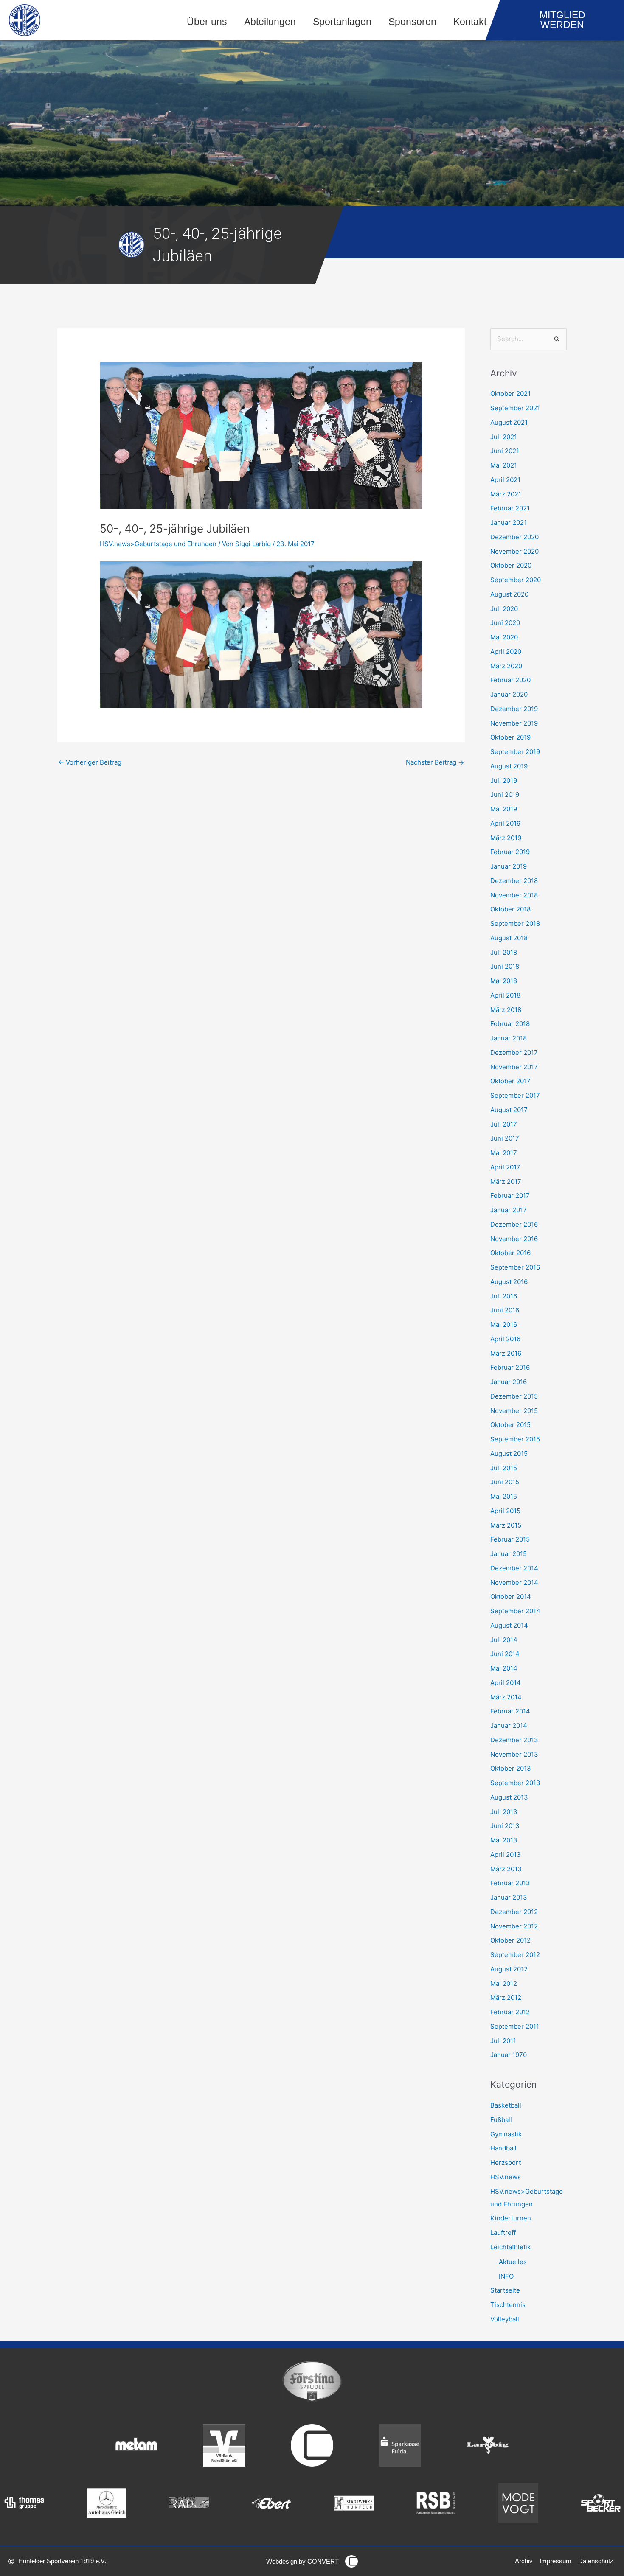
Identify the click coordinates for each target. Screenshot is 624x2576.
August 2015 (509, 1453)
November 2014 (514, 1582)
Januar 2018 (509, 1038)
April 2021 (505, 480)
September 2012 (515, 1955)
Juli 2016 (504, 1296)
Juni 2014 (505, 1654)
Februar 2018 (510, 1024)
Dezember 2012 (514, 1912)
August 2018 (509, 938)
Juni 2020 (505, 623)
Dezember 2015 (514, 1396)
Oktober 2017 (510, 1081)
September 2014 (515, 1611)
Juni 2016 (505, 1310)
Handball (503, 2148)
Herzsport (506, 2163)
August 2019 (509, 766)
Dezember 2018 (514, 881)
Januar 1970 (509, 2055)
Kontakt (470, 22)
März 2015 (506, 1525)
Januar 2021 (509, 523)
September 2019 (515, 752)
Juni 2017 (505, 1138)
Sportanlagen (342, 22)
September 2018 (515, 924)
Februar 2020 (510, 680)
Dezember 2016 (514, 1224)
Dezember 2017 (514, 1053)
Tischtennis (508, 2305)
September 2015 (515, 1439)
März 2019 (506, 838)
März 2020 (506, 666)
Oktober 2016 (510, 1253)
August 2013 (509, 1797)
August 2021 (509, 422)
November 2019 (514, 723)
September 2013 (515, 1783)
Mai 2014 (504, 1668)
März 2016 (506, 1353)
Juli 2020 (504, 609)
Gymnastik (506, 2134)
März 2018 (506, 1010)
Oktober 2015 (510, 1425)
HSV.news (506, 2177)
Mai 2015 (504, 1496)
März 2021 (506, 494)
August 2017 (509, 1110)
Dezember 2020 (514, 537)
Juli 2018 (504, 952)
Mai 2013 (504, 1840)
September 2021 (515, 408)
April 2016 (505, 1339)
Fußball (501, 2120)
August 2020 (509, 594)
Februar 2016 (510, 1367)
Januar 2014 (509, 1725)
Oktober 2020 (511, 565)
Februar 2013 (510, 1883)
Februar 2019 (510, 852)
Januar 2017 (509, 1210)
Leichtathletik (510, 2247)
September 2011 (515, 2026)
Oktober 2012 (510, 1940)
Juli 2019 (504, 781)
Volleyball (505, 2319)
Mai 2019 (504, 809)
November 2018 (514, 895)
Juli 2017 (504, 1124)
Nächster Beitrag (435, 762)
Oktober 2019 (510, 737)
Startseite (505, 2290)
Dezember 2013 (514, 1740)
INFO (506, 2276)
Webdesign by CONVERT (302, 2561)
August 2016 (509, 1282)
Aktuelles (513, 2262)
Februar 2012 (510, 2012)
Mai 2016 (504, 1324)
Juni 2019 (505, 795)
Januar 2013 (509, 1897)
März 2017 (506, 1181)
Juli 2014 (504, 1640)
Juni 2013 (505, 1826)
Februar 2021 (510, 508)
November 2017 (514, 1067)
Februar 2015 (510, 1539)
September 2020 (516, 580)
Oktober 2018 (510, 909)
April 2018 (505, 995)
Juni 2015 (505, 1482)
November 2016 (514, 1239)
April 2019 (505, 823)
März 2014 (506, 1697)
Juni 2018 (505, 966)
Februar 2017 (510, 1195)
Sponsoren (412, 22)
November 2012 (514, 1926)
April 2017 (505, 1167)
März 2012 (506, 1997)
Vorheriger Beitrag (90, 762)
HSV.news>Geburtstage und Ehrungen (158, 544)
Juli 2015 (504, 1468)
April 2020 (506, 652)
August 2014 (509, 1625)
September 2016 (515, 1267)
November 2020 (514, 551)
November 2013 (514, 1754)
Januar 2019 (509, 866)
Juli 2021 (504, 437)
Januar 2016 (509, 1382)
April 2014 (506, 1683)
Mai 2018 (504, 981)
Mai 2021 (504, 465)
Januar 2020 (509, 694)
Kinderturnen (511, 2218)
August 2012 (509, 1969)
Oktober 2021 (510, 394)
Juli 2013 (504, 1812)
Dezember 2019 (514, 709)
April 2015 (505, 1511)
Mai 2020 (504, 637)
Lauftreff (503, 2233)
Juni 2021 (505, 451)
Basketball (506, 2105)
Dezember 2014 (514, 1568)
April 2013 (506, 1854)
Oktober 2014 (511, 1596)
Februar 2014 (510, 1711)
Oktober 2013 (511, 1768)
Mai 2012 (504, 1983)
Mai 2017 (504, 1153)
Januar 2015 (509, 1554)
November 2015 (514, 1411)
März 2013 (506, 1869)
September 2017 (515, 1095)
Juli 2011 (503, 2041)
